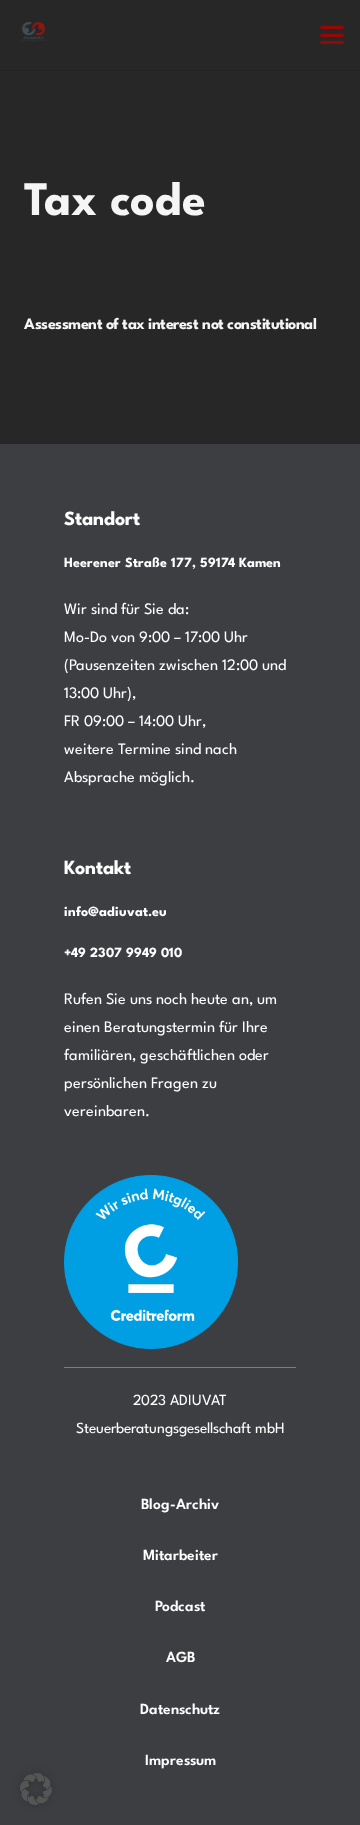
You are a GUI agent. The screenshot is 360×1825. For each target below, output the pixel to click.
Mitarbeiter (180, 1556)
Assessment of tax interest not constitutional (170, 325)
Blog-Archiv (180, 1505)
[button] (332, 35)
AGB (180, 1658)
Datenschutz (180, 1710)
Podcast (180, 1607)
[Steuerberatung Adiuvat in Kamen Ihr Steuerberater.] (33, 34)
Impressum (180, 1761)
